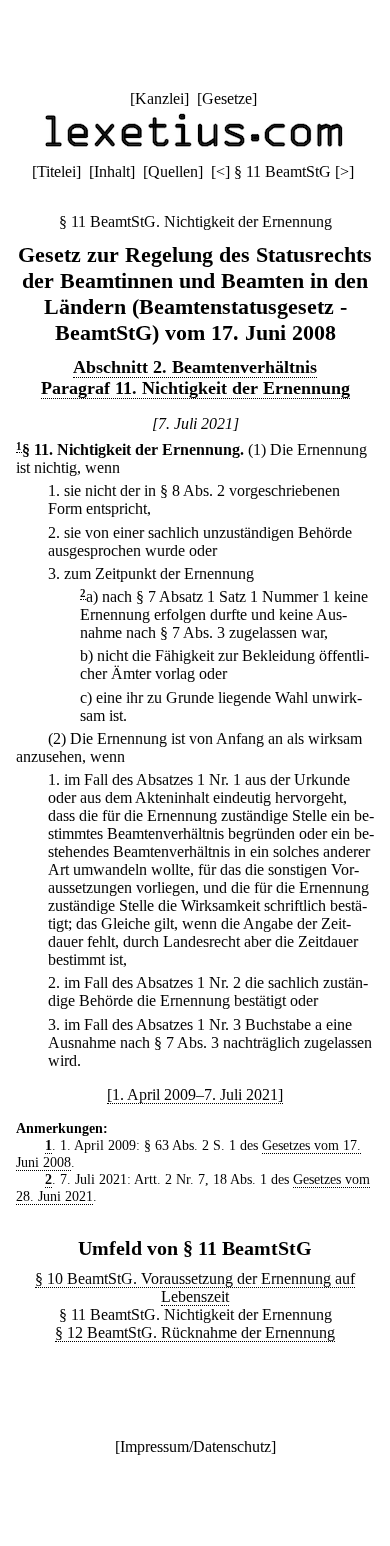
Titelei (56, 171)
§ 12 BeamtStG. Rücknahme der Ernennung (195, 1332)
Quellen (173, 171)
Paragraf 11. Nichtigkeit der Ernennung (195, 388)
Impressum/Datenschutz (195, 1446)
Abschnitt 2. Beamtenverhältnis (195, 367)
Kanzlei (159, 98)
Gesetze (227, 98)
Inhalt (112, 171)
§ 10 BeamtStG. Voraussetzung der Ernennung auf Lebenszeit (195, 1287)
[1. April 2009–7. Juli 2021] (195, 1094)
